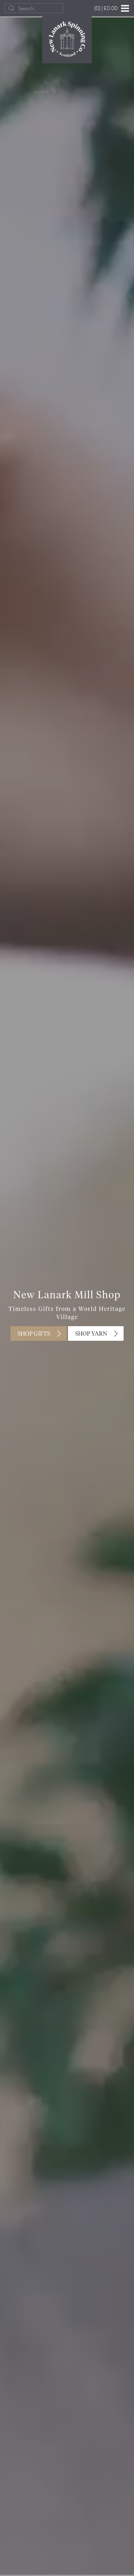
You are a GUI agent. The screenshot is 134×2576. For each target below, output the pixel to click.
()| (106, 8)
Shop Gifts (34, 1334)
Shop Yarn (91, 1334)
